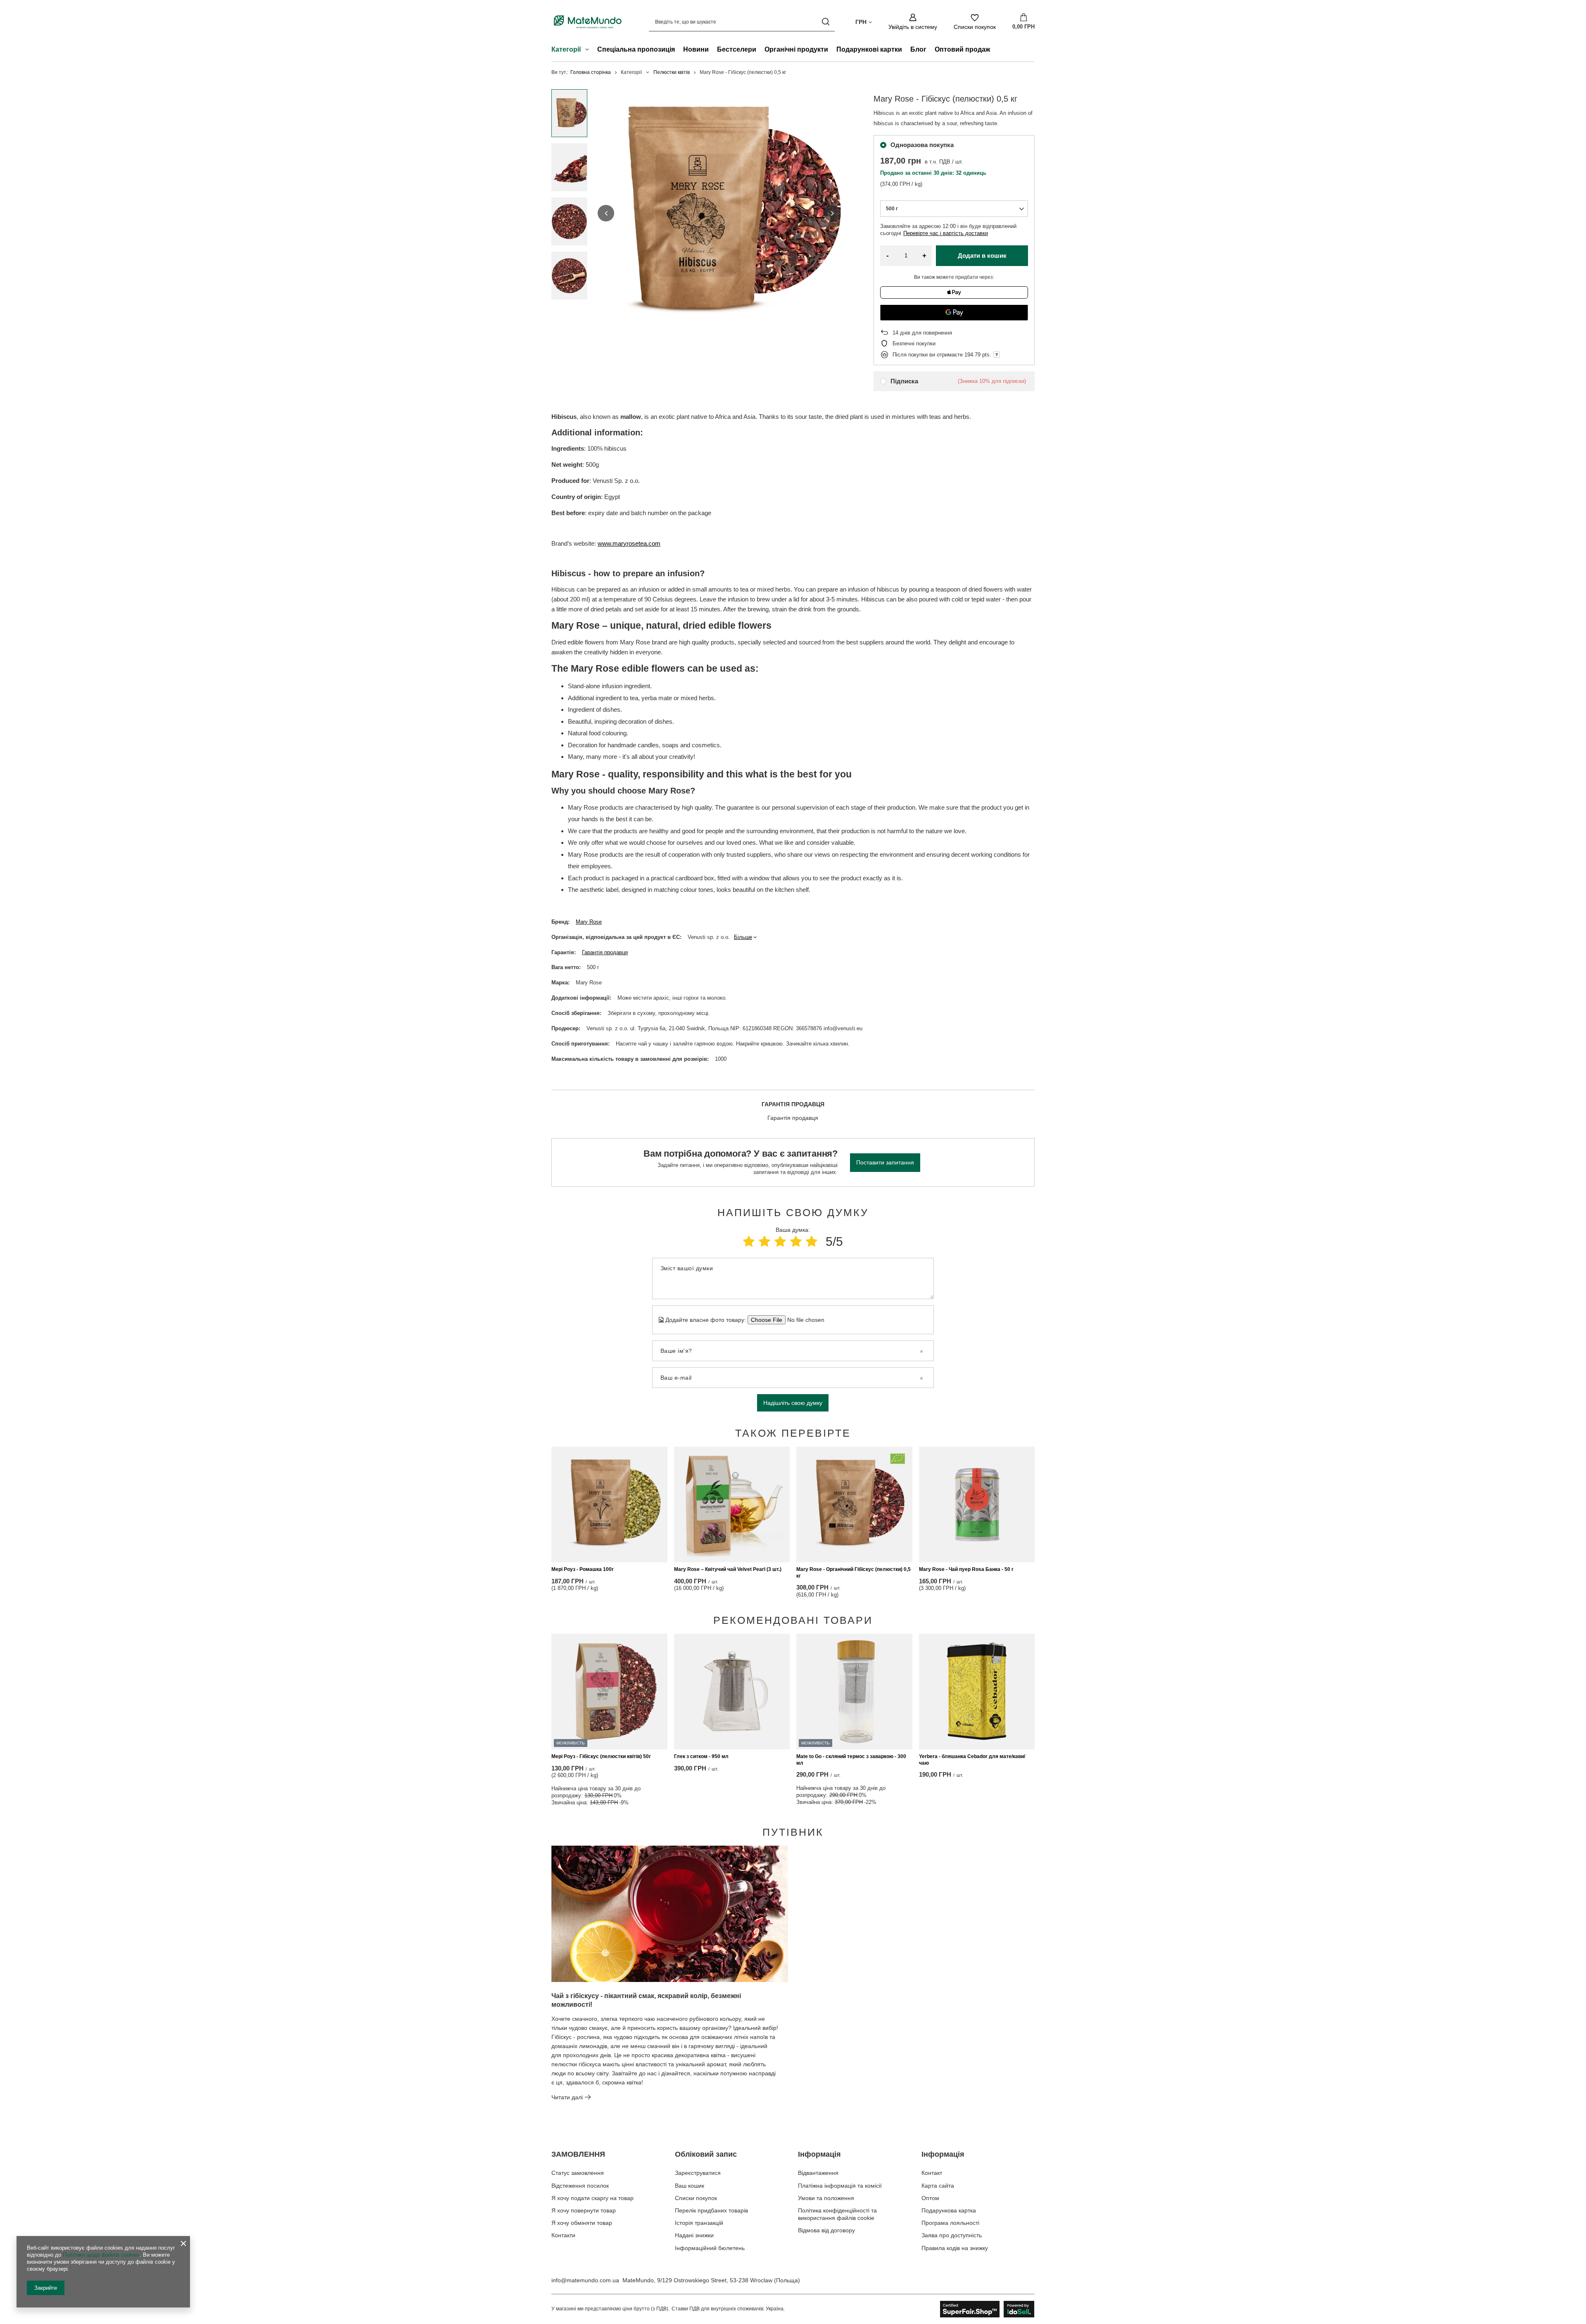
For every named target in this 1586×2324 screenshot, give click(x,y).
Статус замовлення (578, 2173)
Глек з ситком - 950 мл (701, 1756)
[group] (719, 213)
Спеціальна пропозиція (636, 49)
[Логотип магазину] (588, 22)
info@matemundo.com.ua (585, 2280)
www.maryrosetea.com (629, 543)
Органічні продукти (796, 49)
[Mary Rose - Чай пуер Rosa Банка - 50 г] (977, 1504)
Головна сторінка (591, 72)
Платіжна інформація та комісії (840, 2186)
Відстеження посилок (580, 2186)
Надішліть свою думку (793, 1403)
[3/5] (780, 1242)
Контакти (563, 2235)
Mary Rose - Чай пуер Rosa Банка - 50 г (966, 1569)
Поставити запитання (885, 1162)
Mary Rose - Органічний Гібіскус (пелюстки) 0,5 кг (854, 1573)
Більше (743, 937)
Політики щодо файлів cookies (101, 2255)
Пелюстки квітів (672, 72)
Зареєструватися (698, 2173)
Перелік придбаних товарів (711, 2210)
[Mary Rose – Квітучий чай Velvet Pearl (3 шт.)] (732, 1504)
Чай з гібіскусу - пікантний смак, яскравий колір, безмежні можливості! (646, 2000)
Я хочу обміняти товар (582, 2223)
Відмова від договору (826, 2230)
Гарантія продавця (605, 952)
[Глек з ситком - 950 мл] (732, 1692)
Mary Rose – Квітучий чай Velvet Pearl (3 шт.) (728, 1569)
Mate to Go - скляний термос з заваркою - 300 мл (851, 1760)
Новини (696, 49)
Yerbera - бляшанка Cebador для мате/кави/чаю (972, 1760)
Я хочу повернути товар (584, 2210)
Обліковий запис (706, 2154)
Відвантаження (818, 2173)
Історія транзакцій (699, 2223)
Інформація (819, 2154)
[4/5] (796, 1242)
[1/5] (749, 1242)
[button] (606, 213)
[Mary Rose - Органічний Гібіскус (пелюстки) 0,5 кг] (854, 1504)
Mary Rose (589, 922)
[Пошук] (825, 22)
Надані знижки (694, 2235)
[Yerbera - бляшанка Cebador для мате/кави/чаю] (977, 1692)
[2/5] (765, 1242)
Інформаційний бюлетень (710, 2248)
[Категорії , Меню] (589, 50)
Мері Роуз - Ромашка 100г (583, 1569)
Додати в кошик (982, 255)
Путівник (793, 1832)
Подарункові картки (869, 49)
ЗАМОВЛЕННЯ (578, 2154)
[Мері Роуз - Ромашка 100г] (609, 1504)
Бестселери (737, 49)
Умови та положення (826, 2198)
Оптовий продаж (962, 49)
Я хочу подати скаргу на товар (592, 2198)
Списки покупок (696, 2198)
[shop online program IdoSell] (987, 2309)
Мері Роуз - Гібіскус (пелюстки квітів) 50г (601, 1756)
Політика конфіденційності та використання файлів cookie (837, 2214)
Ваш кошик (690, 2186)
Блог (918, 49)
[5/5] (812, 1242)
